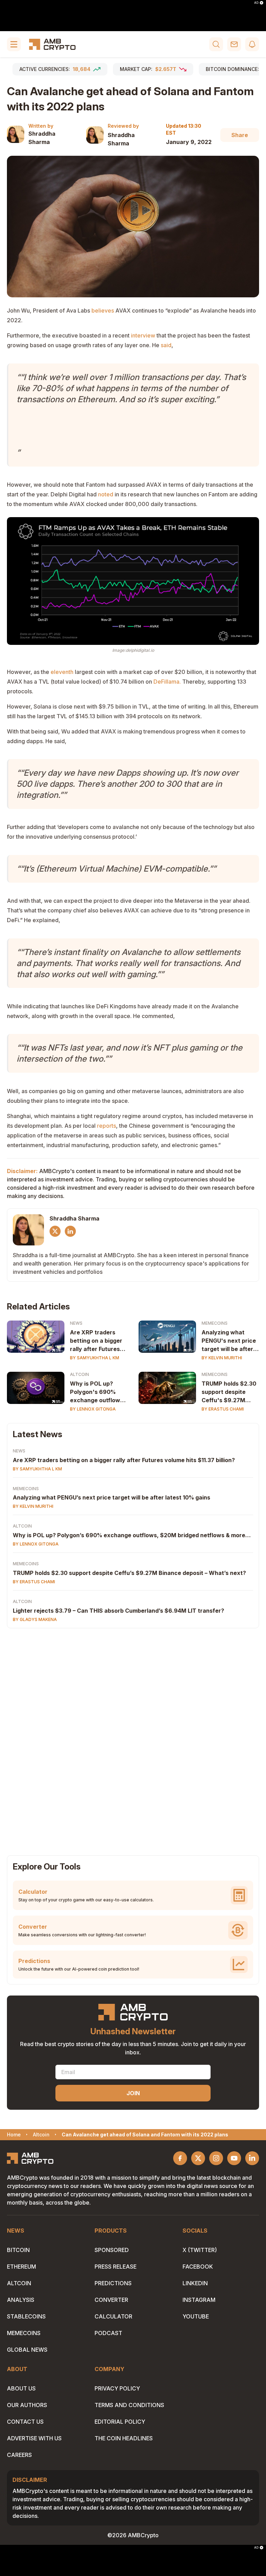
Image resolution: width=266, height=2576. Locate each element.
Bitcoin (18, 2250)
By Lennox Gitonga (93, 1409)
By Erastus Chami (223, 1409)
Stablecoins (26, 2316)
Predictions (113, 2283)
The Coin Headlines (124, 2438)
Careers (19, 2455)
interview (143, 335)
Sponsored (112, 2250)
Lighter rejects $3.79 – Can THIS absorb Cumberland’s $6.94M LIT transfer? (118, 1611)
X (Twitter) (200, 2250)
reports (107, 1126)
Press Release (116, 2267)
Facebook (198, 2267)
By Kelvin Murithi (222, 1358)
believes (103, 310)
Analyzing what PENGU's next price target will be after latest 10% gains (229, 1341)
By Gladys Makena (35, 1619)
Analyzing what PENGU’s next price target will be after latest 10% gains (112, 1497)
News (76, 1323)
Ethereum (21, 2267)
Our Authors (27, 2405)
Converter (111, 2300)
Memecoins (215, 1323)
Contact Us (25, 2422)
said (166, 345)
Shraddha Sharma (42, 138)
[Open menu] (14, 44)
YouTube (196, 2316)
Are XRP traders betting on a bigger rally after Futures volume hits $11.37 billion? (96, 1341)
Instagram (199, 2300)
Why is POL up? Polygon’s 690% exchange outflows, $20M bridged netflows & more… (132, 1535)
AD (256, 3)
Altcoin (79, 1374)
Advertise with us (34, 2438)
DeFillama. (167, 682)
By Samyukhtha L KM (95, 1358)
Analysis (21, 2300)
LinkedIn (195, 2283)
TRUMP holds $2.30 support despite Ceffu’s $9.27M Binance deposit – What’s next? (129, 1573)
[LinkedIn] (70, 1231)
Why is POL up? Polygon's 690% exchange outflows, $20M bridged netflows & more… (97, 1392)
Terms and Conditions (129, 2405)
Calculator (113, 2316)
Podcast (108, 2333)
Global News (27, 2350)
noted (106, 494)
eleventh (62, 672)
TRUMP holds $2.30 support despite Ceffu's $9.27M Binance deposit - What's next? (229, 1392)
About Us (21, 2388)
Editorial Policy (120, 2422)
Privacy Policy (117, 2388)
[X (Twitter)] (55, 1231)
